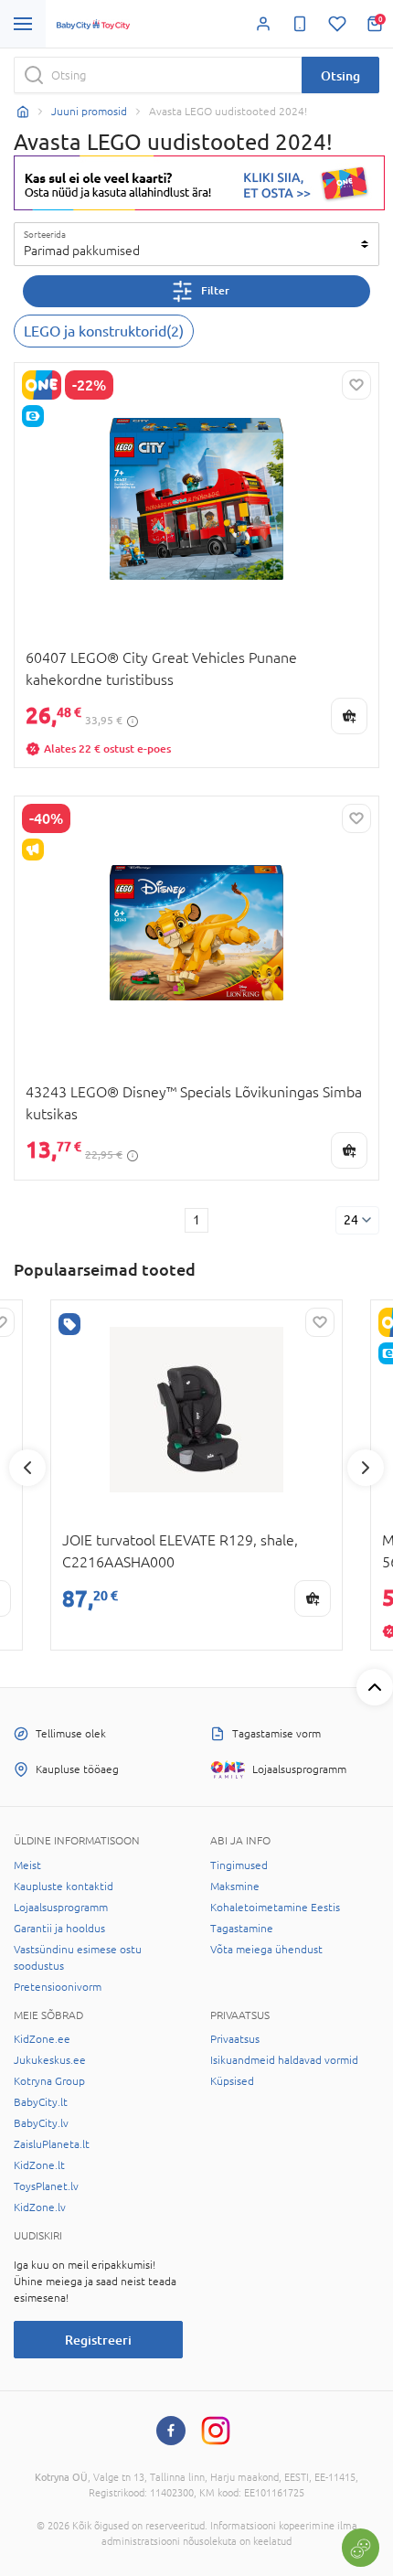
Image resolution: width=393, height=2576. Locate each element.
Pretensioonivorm (58, 1987)
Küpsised (232, 2081)
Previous (27, 1468)
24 (351, 1220)
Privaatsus (235, 2039)
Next (366, 1468)
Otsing (340, 75)
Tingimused (239, 1865)
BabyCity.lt (41, 2102)
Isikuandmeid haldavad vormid (284, 2060)
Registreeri (98, 2340)
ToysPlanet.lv (46, 2186)
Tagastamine (242, 1929)
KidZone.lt (39, 2165)
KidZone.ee (42, 2039)
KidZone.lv (40, 2207)
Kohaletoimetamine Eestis (275, 1908)
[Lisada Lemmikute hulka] (356, 385)
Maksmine (235, 1887)
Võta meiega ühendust (266, 1950)
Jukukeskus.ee (50, 2060)
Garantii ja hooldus (59, 1929)
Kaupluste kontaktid (64, 1887)
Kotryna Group (49, 2081)
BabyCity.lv (41, 2123)
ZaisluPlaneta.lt (52, 2144)
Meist (27, 1865)
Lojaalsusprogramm (61, 1908)
